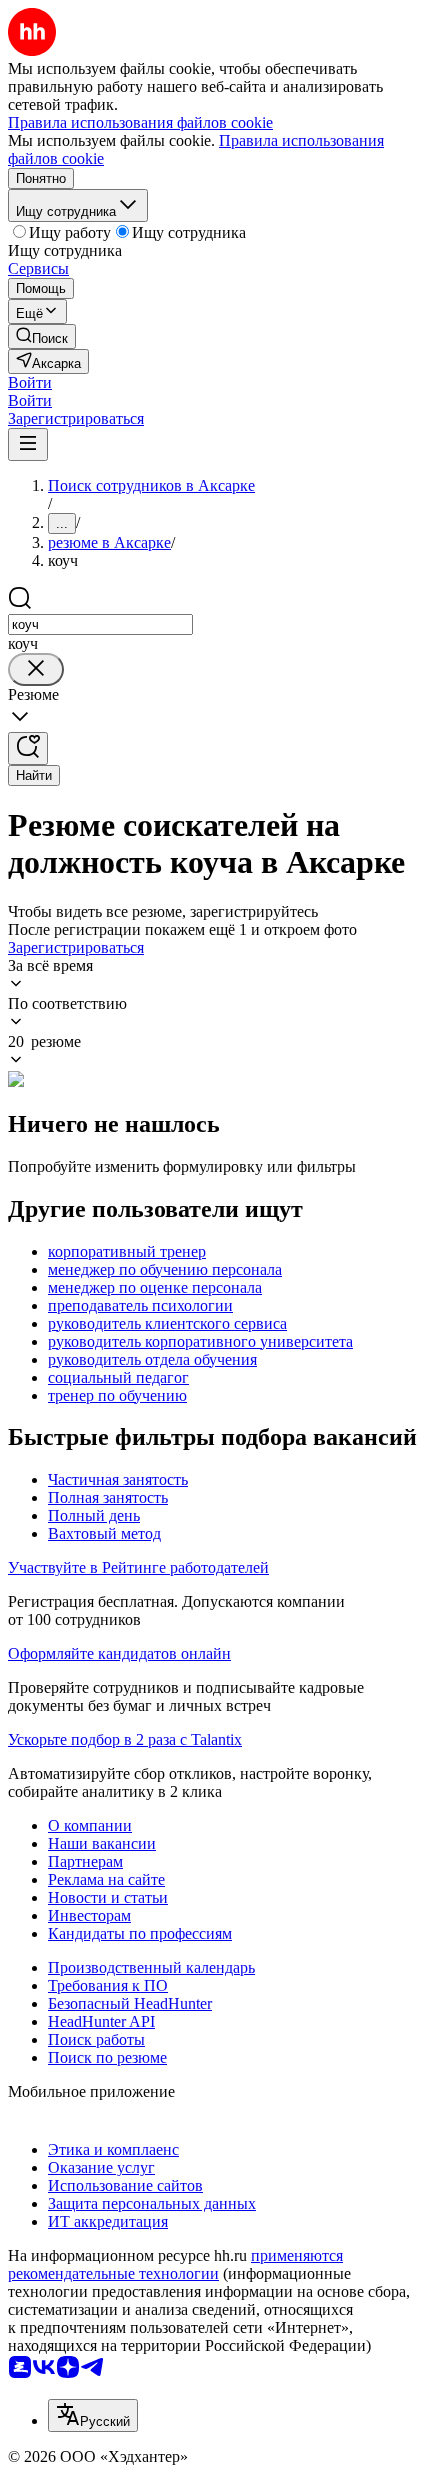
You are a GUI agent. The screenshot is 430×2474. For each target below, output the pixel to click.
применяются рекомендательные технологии (175, 2264)
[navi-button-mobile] (28, 444)
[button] (30, 382)
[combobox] (100, 624)
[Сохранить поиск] (28, 748)
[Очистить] (36, 669)
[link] (42, 336)
